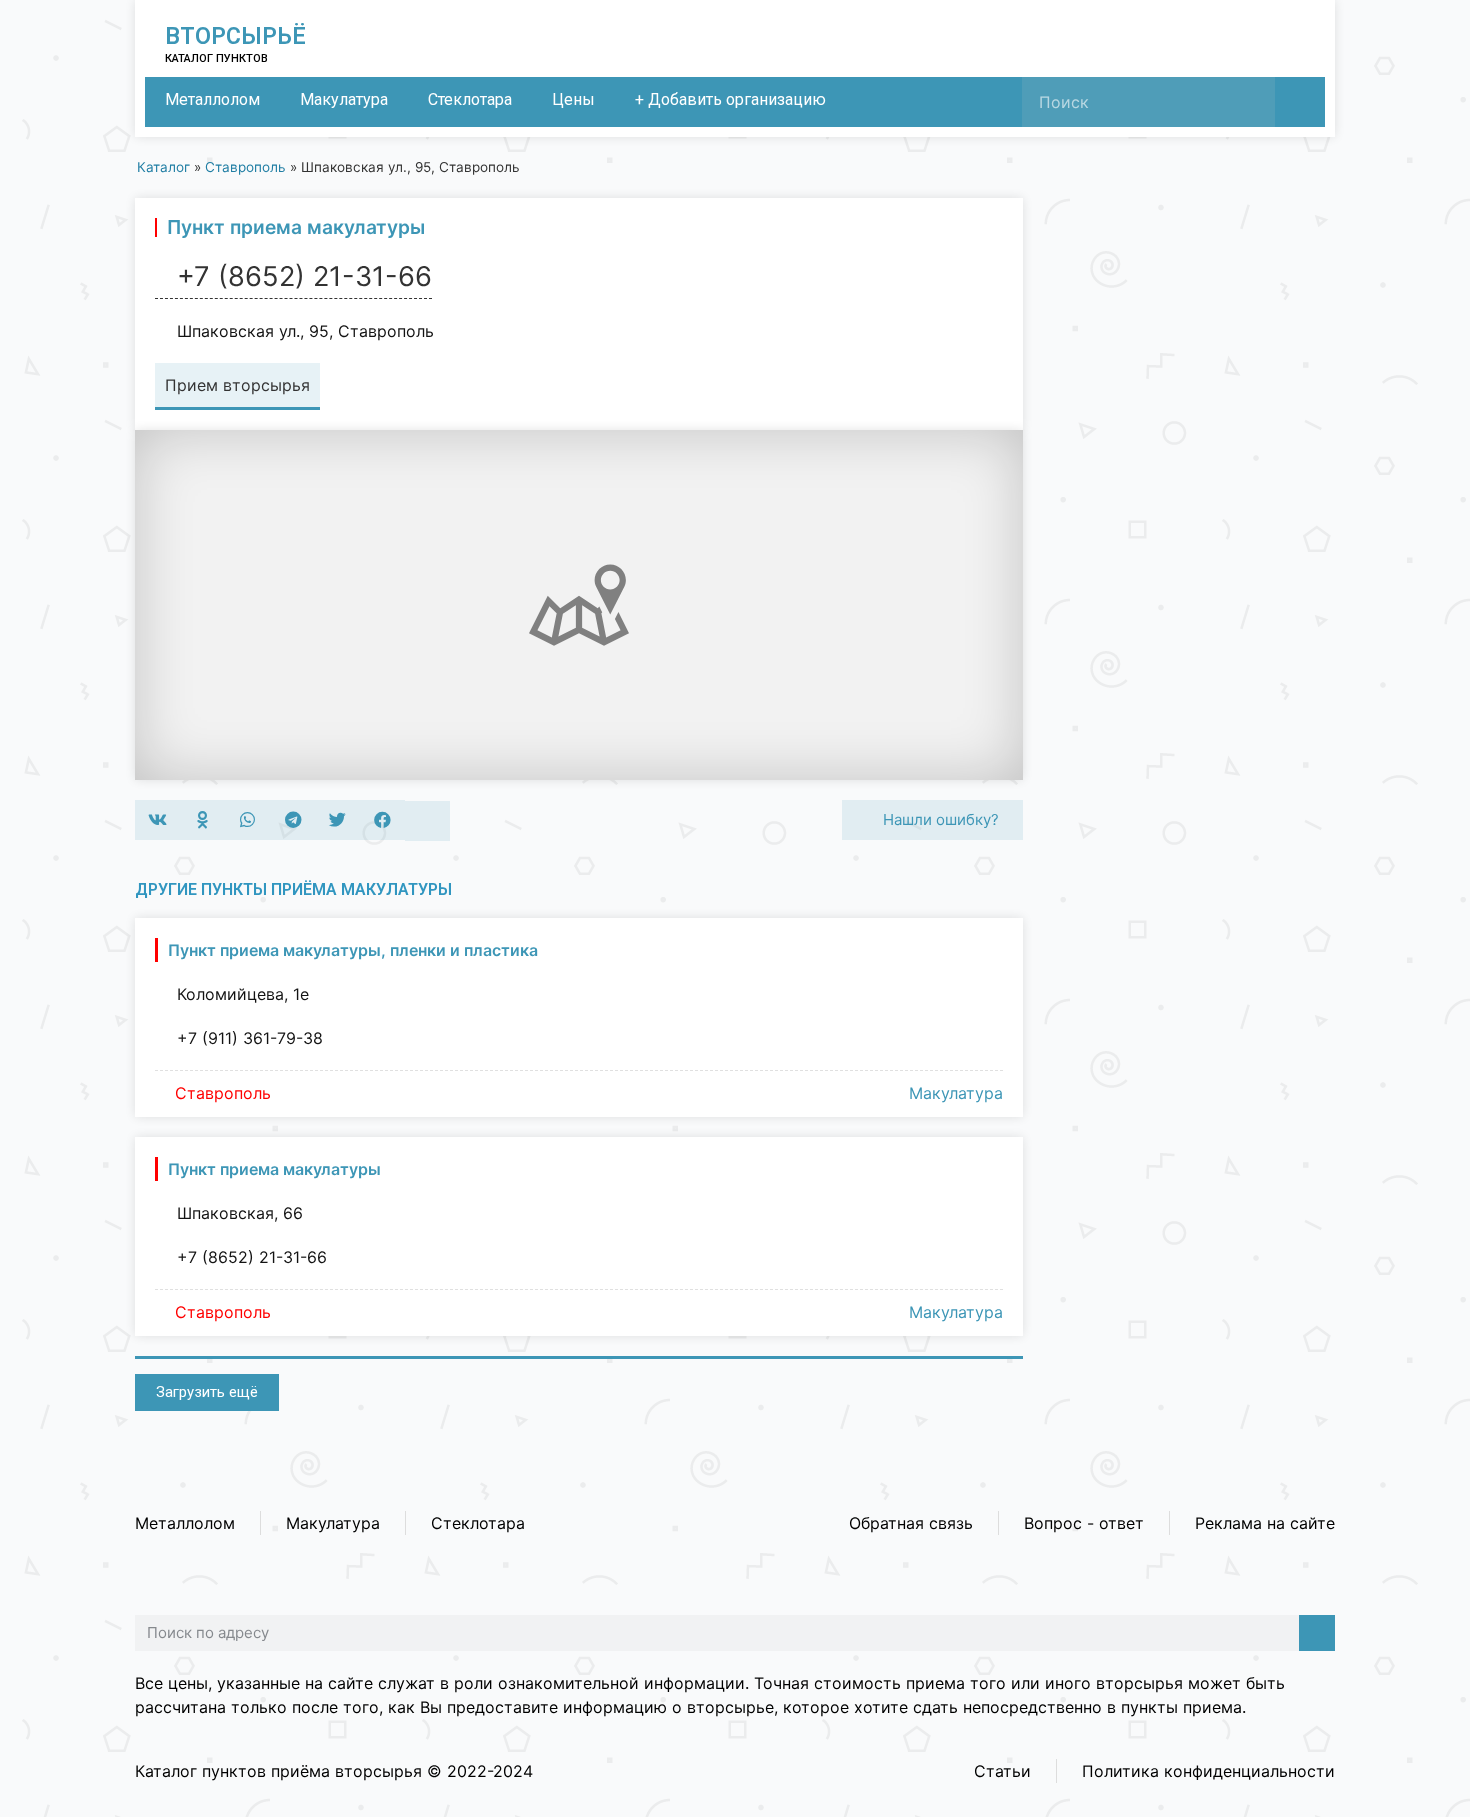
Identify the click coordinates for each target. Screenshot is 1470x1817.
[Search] (1300, 102)
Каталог (163, 167)
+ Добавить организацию (730, 99)
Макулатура (344, 99)
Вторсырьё (235, 36)
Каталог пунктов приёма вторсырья (278, 1771)
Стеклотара (470, 99)
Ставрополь (245, 167)
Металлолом (212, 99)
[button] (157, 820)
